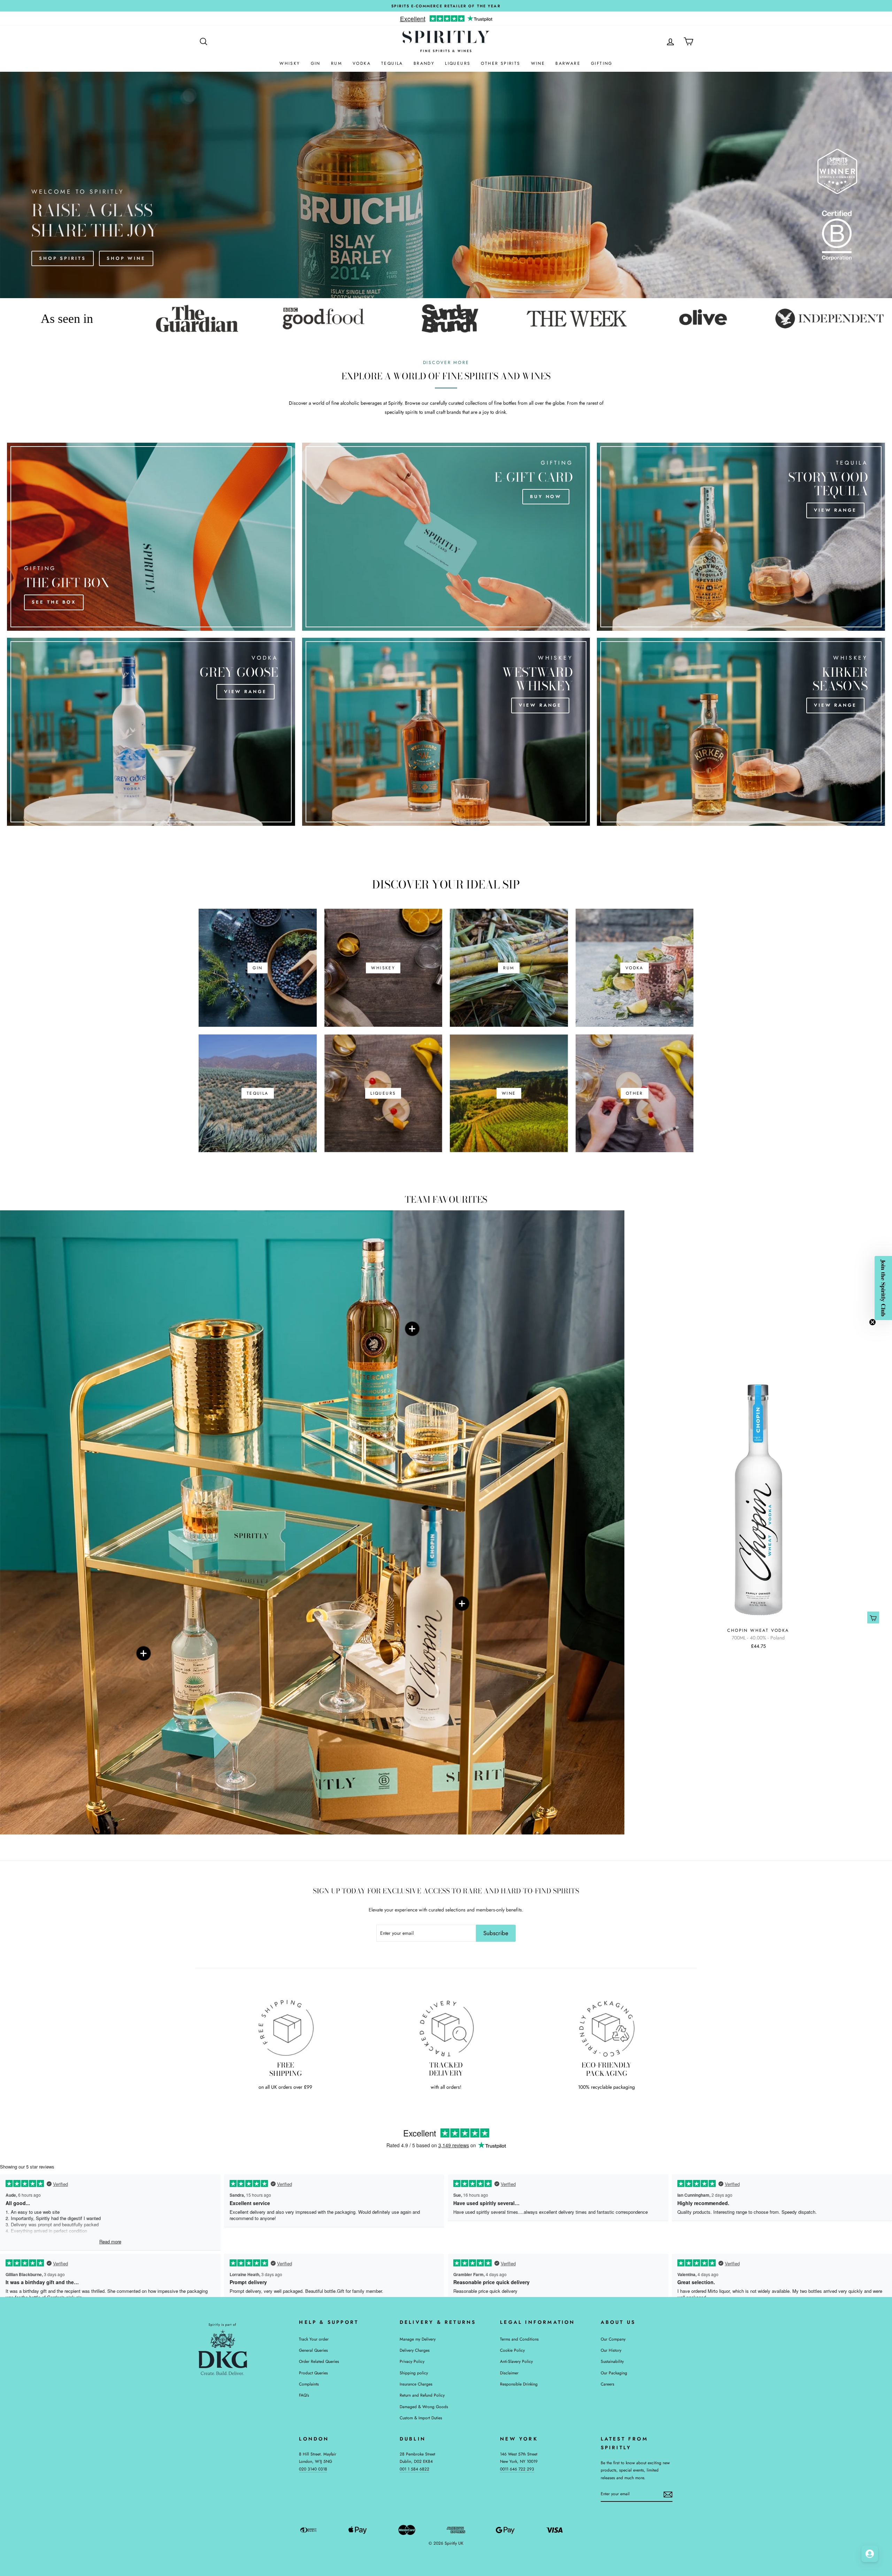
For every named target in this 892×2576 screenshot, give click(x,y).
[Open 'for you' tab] (870, 2554)
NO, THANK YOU (498, 1349)
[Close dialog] (542, 1225)
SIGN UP (498, 1336)
